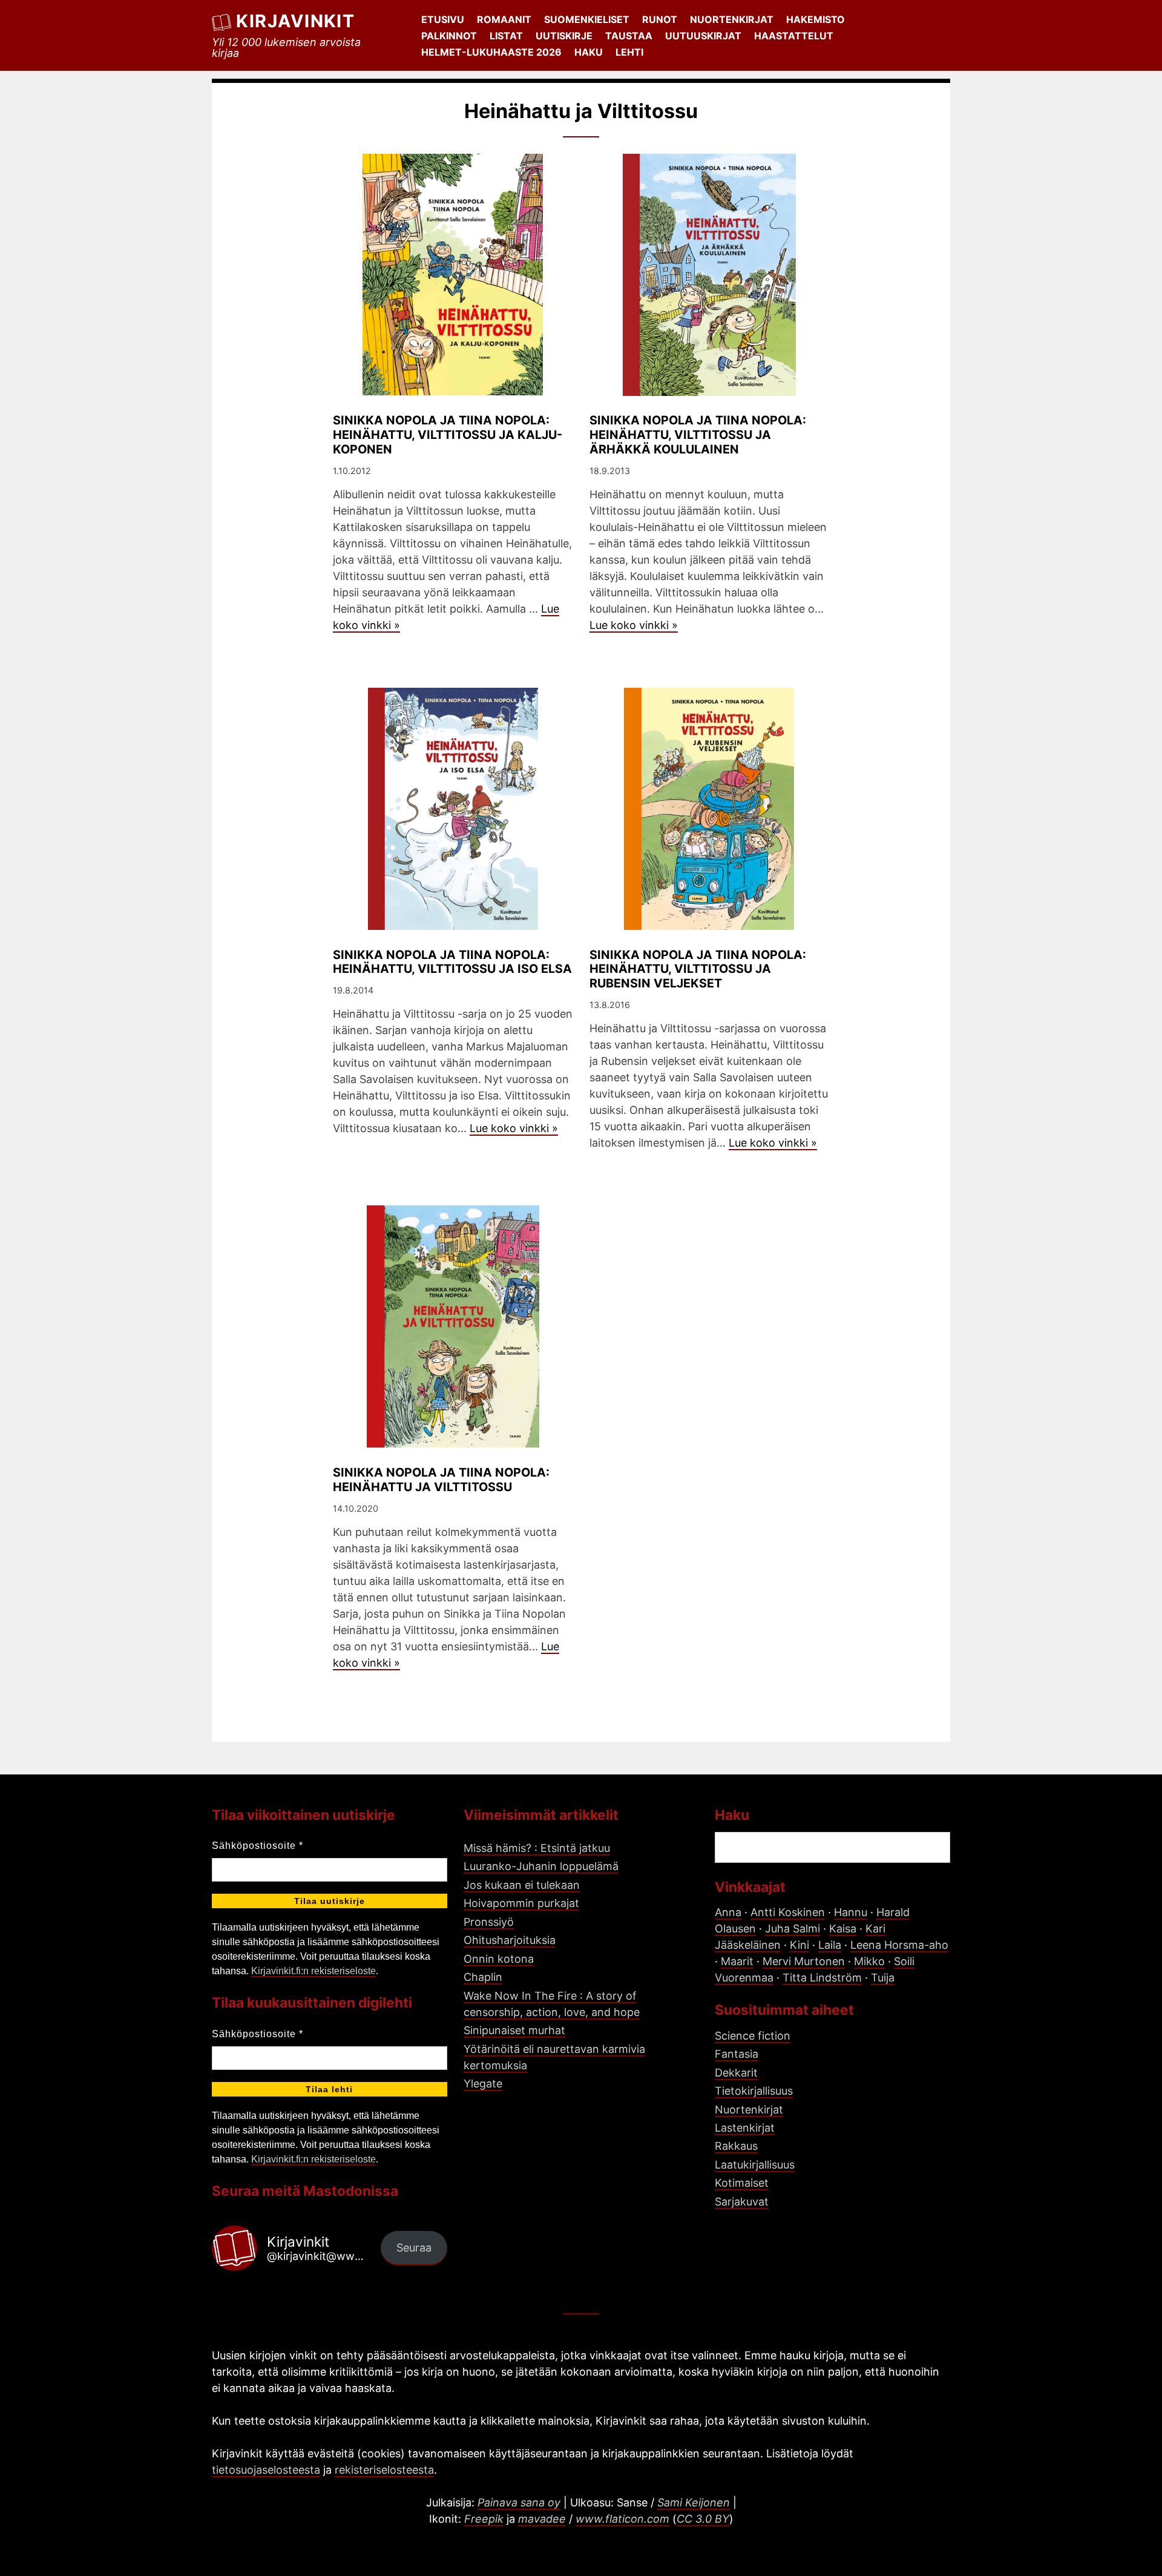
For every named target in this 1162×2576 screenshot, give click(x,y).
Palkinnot (449, 36)
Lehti (629, 52)
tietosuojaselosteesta (266, 2470)
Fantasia (737, 2054)
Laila (830, 1945)
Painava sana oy (519, 2502)
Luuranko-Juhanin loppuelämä (541, 1866)
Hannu (851, 1912)
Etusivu (443, 19)
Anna (728, 1912)
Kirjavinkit (295, 21)
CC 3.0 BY (703, 2519)
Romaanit (504, 19)
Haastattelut (794, 36)
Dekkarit (736, 2073)
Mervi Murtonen (804, 1961)
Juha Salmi (793, 1929)
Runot (660, 19)
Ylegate (483, 2084)
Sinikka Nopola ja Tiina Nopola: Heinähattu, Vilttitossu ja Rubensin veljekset (698, 969)
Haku (589, 52)
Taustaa (629, 36)
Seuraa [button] (414, 2248)
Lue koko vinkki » (634, 625)
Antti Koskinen (788, 1912)
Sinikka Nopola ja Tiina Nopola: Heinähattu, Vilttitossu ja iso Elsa (452, 962)
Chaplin (483, 1977)
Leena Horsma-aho (899, 1945)
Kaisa (843, 1929)
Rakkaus (736, 2146)
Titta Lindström (822, 1978)
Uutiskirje (564, 36)
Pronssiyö (489, 1922)
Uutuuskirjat (703, 36)
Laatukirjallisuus (755, 2165)
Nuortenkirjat (732, 19)
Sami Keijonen (694, 2502)
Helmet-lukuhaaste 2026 (491, 52)
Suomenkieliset (587, 19)
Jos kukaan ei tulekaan (522, 1885)
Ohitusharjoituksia (510, 1940)
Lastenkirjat (745, 2128)
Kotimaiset (742, 2183)
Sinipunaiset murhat (514, 2030)
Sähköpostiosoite (258, 1846)
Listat (506, 36)
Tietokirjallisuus (754, 2091)
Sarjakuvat (742, 2202)
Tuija (883, 1978)
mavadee (542, 2519)
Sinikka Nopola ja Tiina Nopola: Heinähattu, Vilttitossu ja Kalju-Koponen (448, 435)
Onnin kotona (499, 1959)
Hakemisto (816, 19)
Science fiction (753, 2036)
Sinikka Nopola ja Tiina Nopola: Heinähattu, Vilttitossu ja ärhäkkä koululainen (698, 435)
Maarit (737, 1961)
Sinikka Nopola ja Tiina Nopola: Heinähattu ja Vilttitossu (441, 1480)
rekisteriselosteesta (384, 2470)
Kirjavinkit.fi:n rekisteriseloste (313, 1971)
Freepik (484, 2519)
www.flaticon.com (622, 2519)
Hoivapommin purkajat (521, 1903)
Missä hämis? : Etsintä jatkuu (537, 1848)
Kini (799, 1945)
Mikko (869, 1961)
